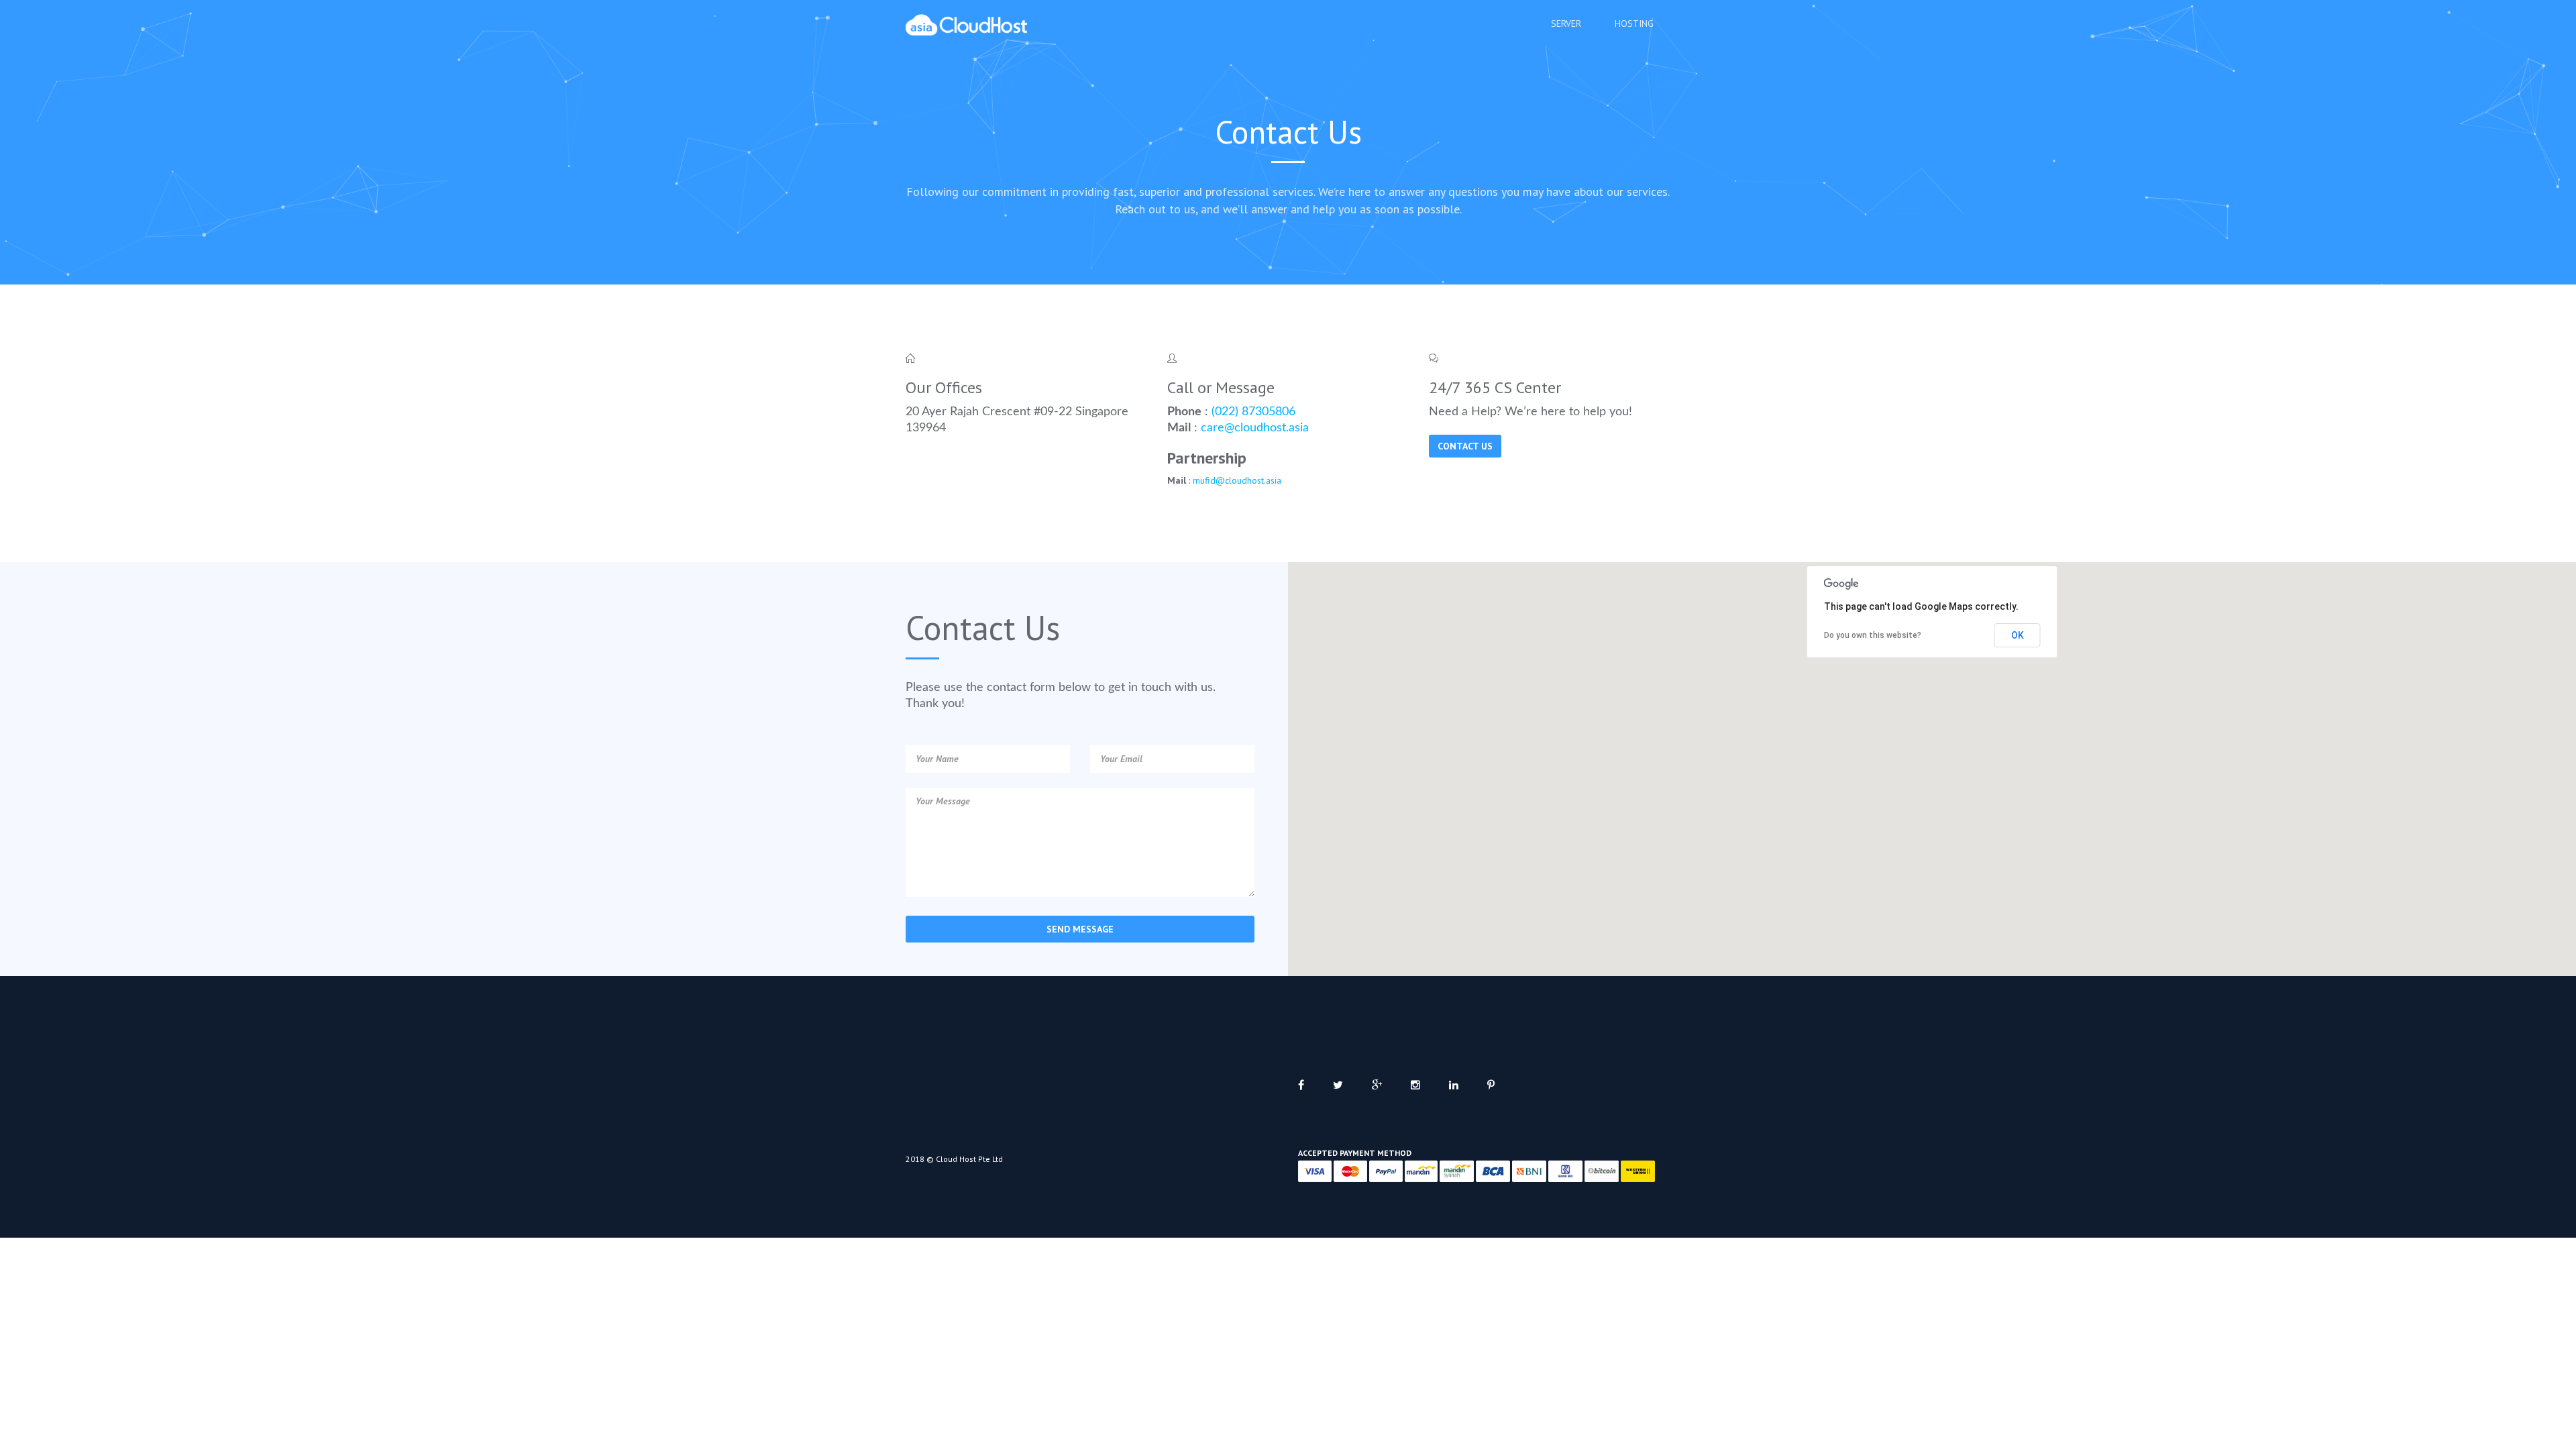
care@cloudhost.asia (1255, 428)
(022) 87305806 (1253, 412)
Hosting (1634, 23)
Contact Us (1465, 446)
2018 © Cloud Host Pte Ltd (954, 1159)
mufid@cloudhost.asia (1237, 480)
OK (2018, 635)
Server (1566, 23)
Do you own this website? (1873, 635)
